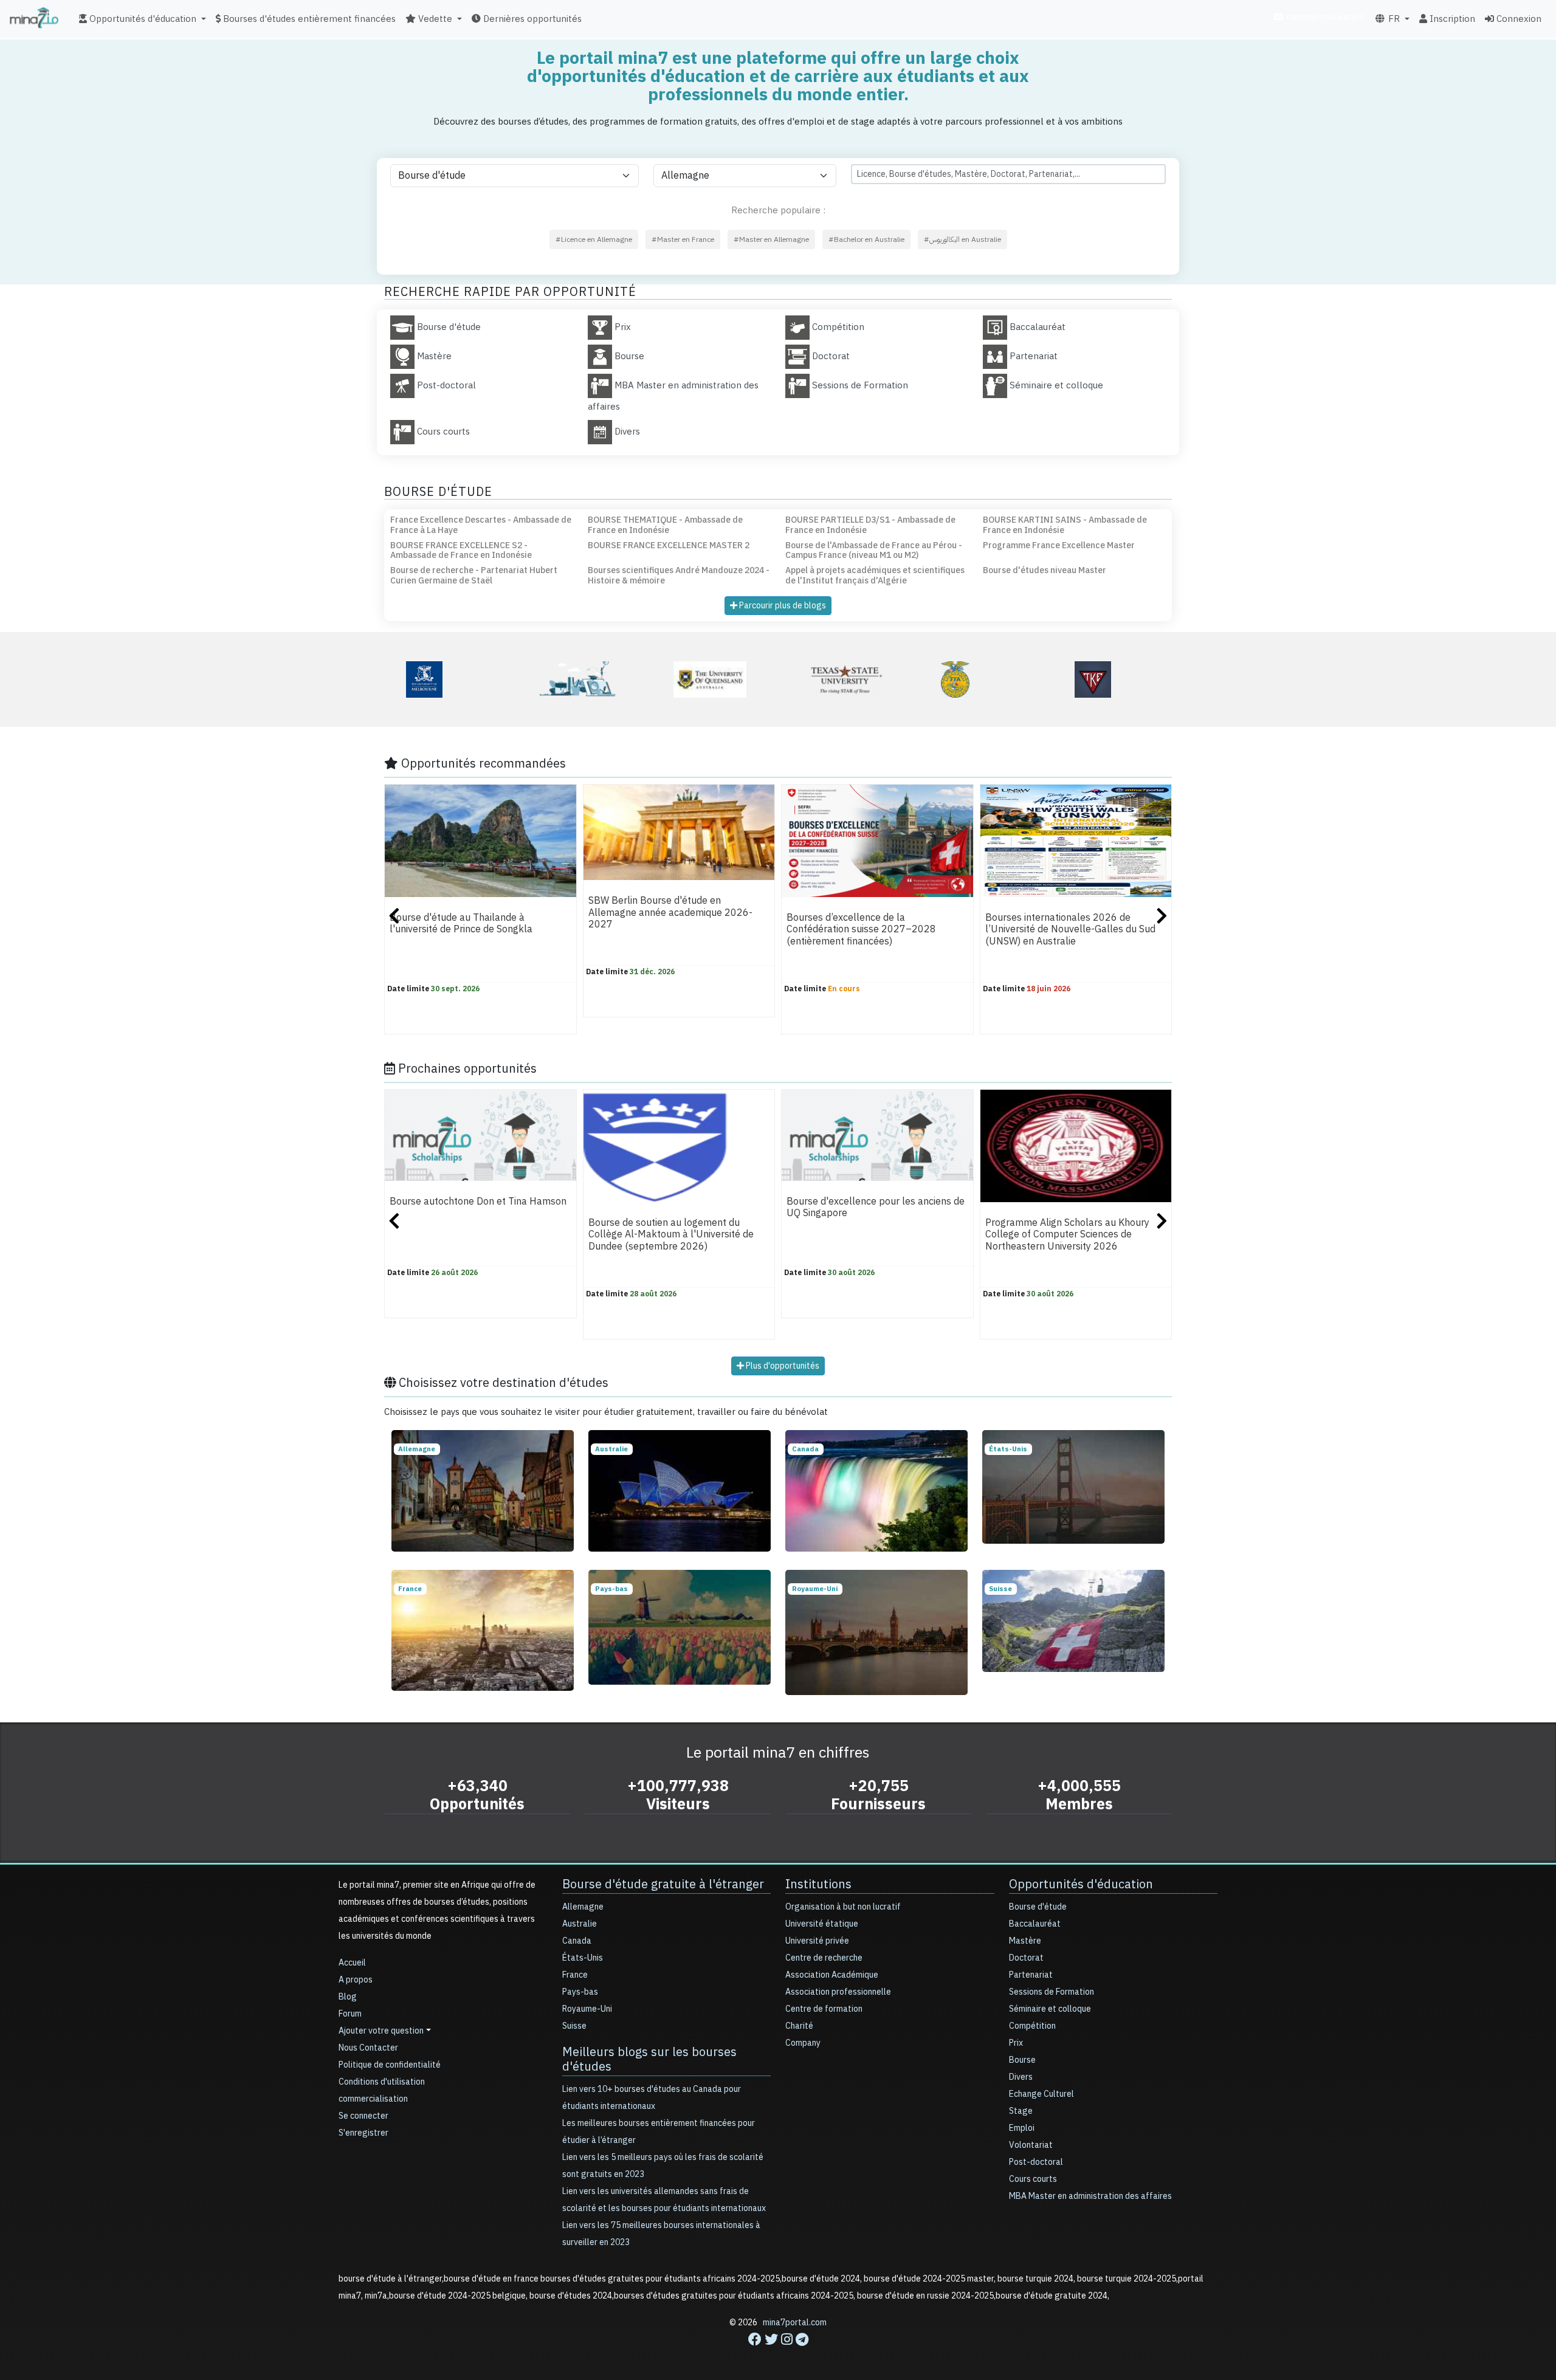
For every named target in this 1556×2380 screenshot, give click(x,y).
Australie (580, 1924)
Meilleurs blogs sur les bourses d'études (649, 2059)
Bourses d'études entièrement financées (308, 19)
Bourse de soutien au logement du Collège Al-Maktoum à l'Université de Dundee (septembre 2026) (671, 1235)
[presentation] (394, 918)
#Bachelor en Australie (866, 239)
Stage (1021, 2111)
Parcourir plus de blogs (782, 606)
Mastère (1025, 1941)
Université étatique (822, 1924)
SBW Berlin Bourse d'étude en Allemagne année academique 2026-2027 (670, 913)
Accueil (352, 1963)
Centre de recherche (824, 1958)
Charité (799, 2026)
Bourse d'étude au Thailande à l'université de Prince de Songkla (461, 923)
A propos (356, 1980)
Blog (348, 1997)
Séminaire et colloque (1050, 2009)
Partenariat (1031, 1975)
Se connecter (363, 2116)
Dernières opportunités (531, 19)
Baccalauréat (1035, 1924)
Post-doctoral (1036, 2162)
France (575, 1975)
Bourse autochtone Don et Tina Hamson (478, 1202)
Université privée (817, 1941)
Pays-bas (580, 1992)
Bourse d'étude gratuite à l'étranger (663, 1884)
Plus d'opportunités (782, 1366)
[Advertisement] (778, 2353)
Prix (1016, 2043)
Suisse (574, 2026)
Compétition (1032, 2026)
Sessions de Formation (1052, 1992)
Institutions (818, 1884)
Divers (1021, 2077)
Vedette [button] (434, 19)
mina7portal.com (795, 2323)
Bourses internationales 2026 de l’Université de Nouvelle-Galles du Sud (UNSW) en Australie (1070, 930)
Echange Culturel (1041, 2094)
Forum (350, 2014)
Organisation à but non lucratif (843, 1907)
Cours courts (1033, 2179)
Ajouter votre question (381, 2031)
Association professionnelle (838, 1992)
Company (803, 2043)
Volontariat (1031, 2145)
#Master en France (683, 239)
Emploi (1022, 2128)
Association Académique (832, 1975)
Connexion (1518, 19)
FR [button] (1393, 19)
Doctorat (1026, 1958)
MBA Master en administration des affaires (1090, 2196)
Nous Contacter (368, 2048)
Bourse (1022, 2060)
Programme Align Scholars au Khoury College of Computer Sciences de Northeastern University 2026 (1067, 1235)
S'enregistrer (363, 2133)
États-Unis (583, 1958)
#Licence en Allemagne (594, 239)
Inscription (1451, 19)
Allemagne (583, 1907)
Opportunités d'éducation (1081, 1884)
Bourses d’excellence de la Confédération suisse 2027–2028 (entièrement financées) (861, 930)
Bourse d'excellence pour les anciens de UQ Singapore (876, 1207)
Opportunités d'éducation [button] (142, 19)
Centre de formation (824, 2009)
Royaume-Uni (587, 2009)
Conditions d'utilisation (382, 2082)
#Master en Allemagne (771, 239)
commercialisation (1324, 17)
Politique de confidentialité (390, 2065)
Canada (577, 1941)
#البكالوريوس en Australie (962, 239)
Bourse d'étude (1038, 1907)
